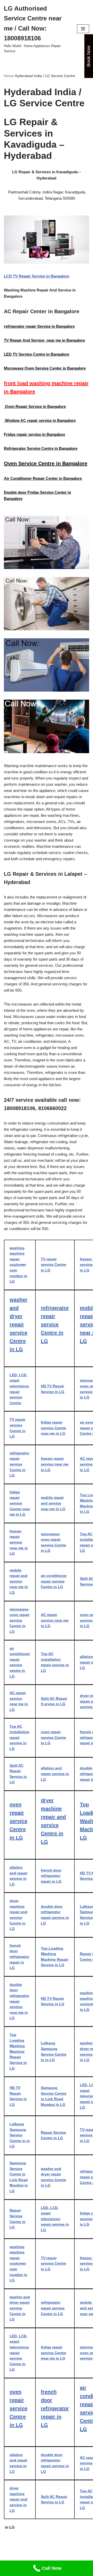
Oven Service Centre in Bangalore (46, 463)
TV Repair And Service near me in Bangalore (44, 340)
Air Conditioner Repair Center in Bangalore (43, 478)
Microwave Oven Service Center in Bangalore (45, 368)
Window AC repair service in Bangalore (40, 420)
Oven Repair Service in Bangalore (35, 406)
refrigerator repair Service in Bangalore (39, 326)
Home (9, 76)
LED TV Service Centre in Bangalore (37, 354)
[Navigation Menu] (83, 29)
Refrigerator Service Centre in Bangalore (41, 448)
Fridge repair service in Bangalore (34, 434)
